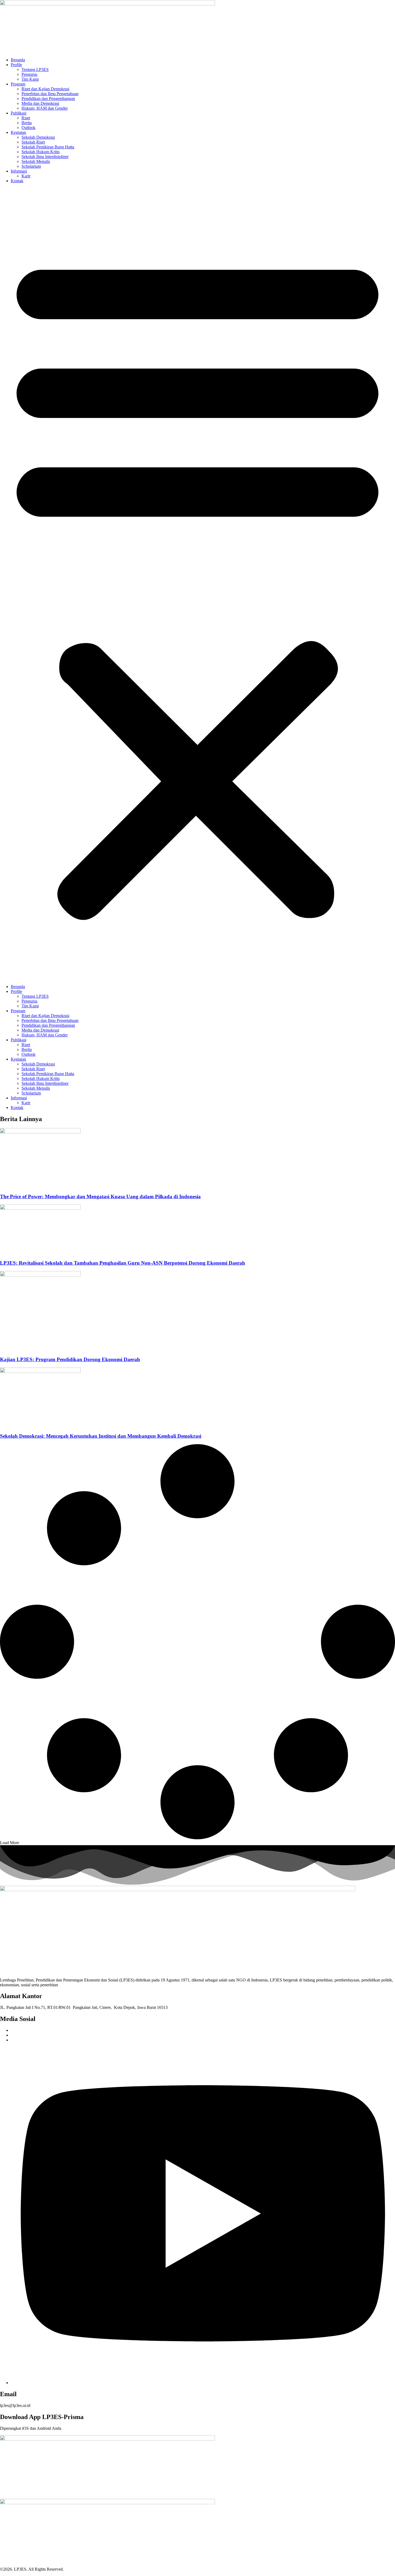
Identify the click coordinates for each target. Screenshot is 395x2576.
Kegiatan (18, 132)
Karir (26, 176)
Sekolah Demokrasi (38, 137)
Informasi (19, 171)
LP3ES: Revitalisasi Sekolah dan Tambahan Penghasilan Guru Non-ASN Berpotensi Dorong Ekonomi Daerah (123, 1263)
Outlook (28, 128)
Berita (27, 123)
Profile (16, 65)
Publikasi (19, 113)
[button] (198, 584)
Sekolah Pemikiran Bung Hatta (48, 147)
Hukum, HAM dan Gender (45, 108)
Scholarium (31, 166)
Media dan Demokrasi (40, 103)
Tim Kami (30, 79)
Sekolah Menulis (36, 161)
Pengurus (29, 74)
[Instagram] (203, 2383)
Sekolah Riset (33, 142)
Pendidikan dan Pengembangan (48, 99)
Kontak (17, 181)
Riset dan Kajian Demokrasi (45, 89)
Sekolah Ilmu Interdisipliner (45, 157)
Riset (26, 118)
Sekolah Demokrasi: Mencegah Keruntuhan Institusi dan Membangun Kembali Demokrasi (101, 1436)
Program (18, 84)
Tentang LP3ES (35, 69)
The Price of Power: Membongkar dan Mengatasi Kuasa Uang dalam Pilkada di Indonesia (100, 1196)
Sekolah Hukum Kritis (41, 152)
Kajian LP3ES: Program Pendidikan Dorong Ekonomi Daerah (70, 1359)
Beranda (18, 60)
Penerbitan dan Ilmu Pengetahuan (50, 94)
